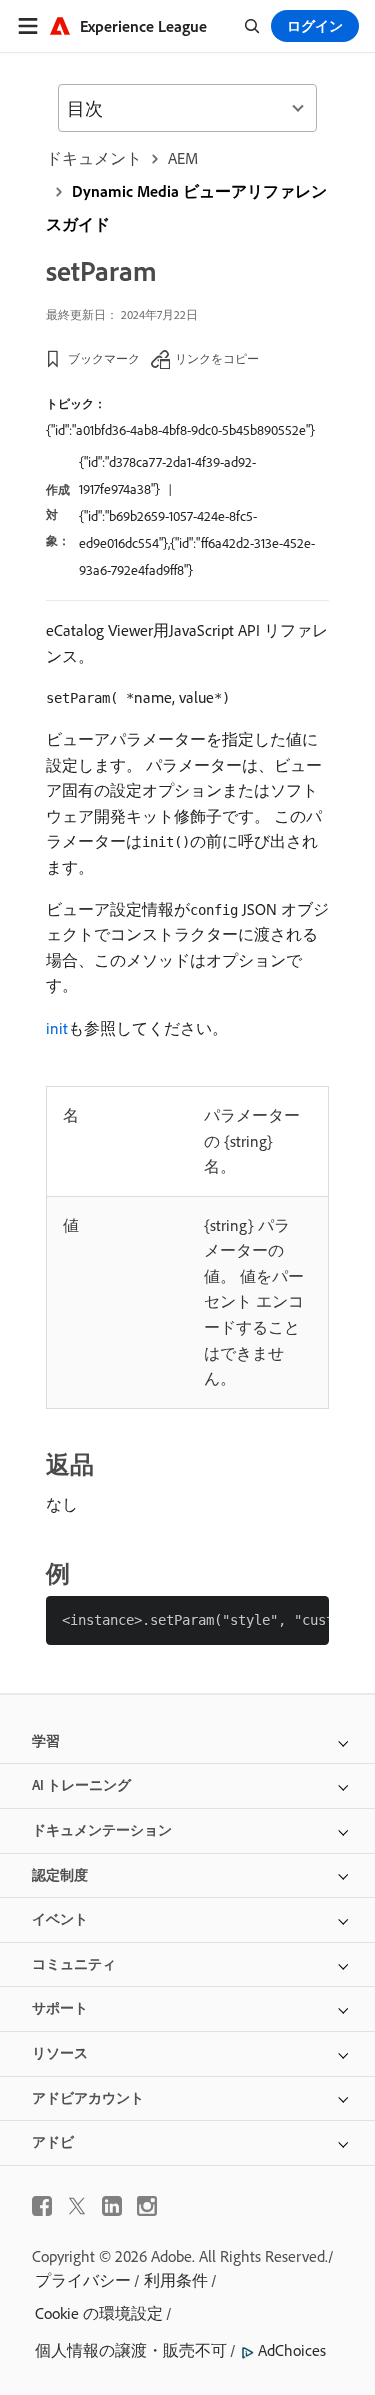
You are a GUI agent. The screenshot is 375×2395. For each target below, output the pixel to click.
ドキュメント (94, 158)
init (57, 1028)
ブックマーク (104, 358)
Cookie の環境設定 (99, 2313)
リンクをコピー (217, 358)
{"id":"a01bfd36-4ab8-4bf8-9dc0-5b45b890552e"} (180, 430)
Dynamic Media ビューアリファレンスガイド (186, 207)
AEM (183, 158)
